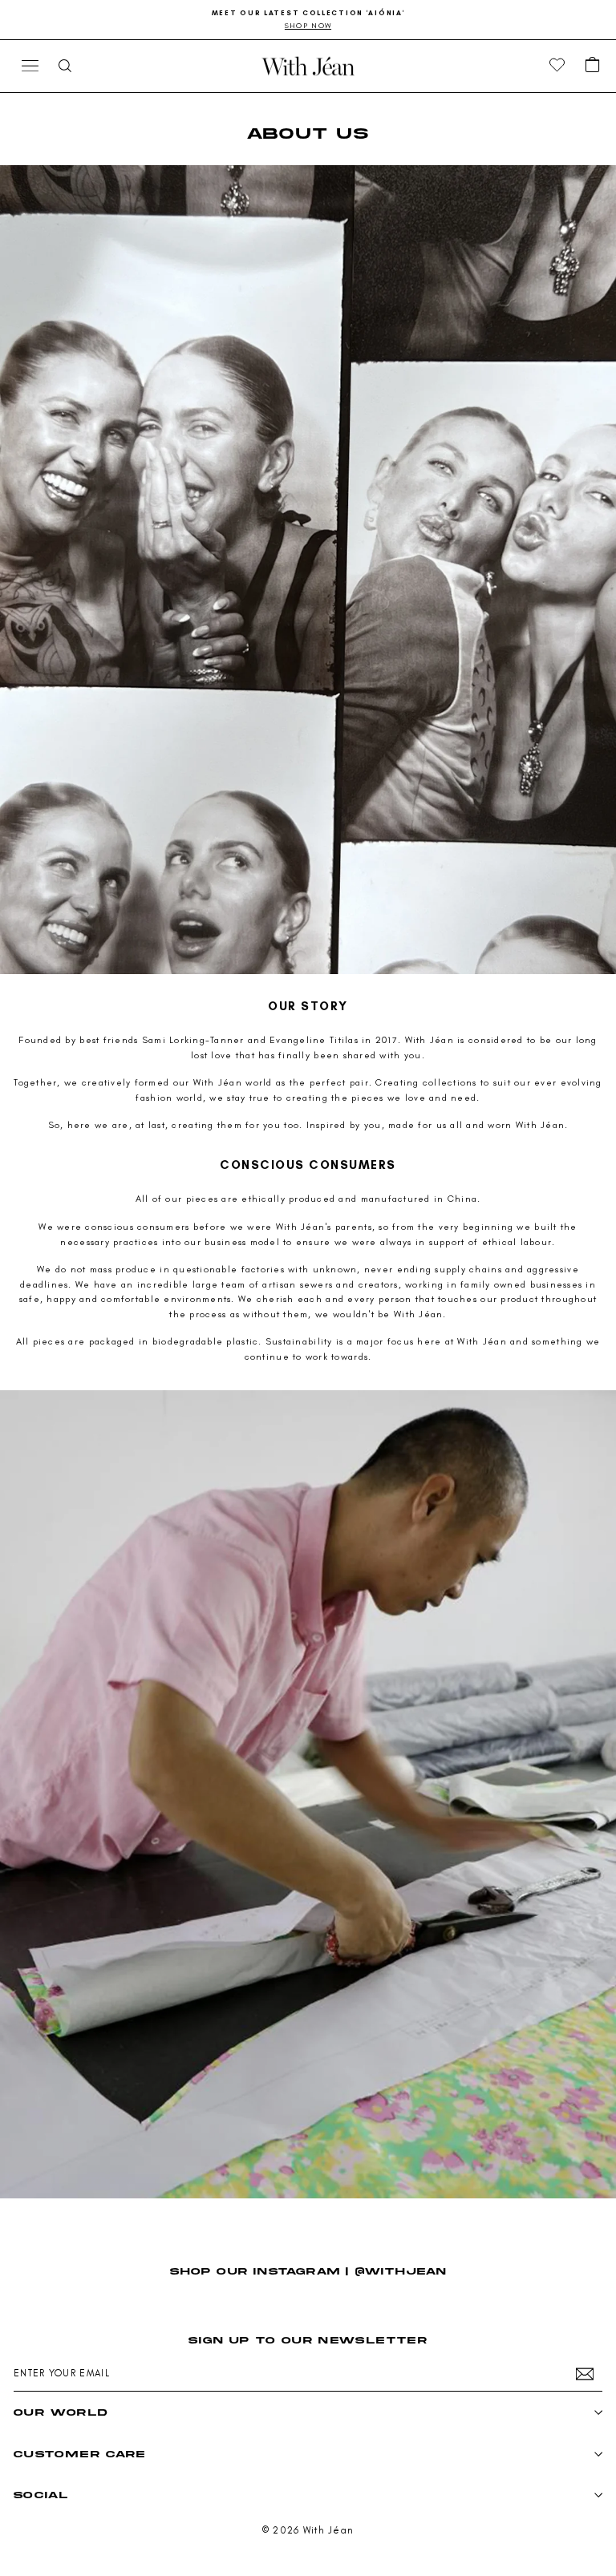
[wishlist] (557, 66)
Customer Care (80, 2454)
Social (41, 2495)
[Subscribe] (585, 2374)
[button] (593, 66)
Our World (61, 2412)
